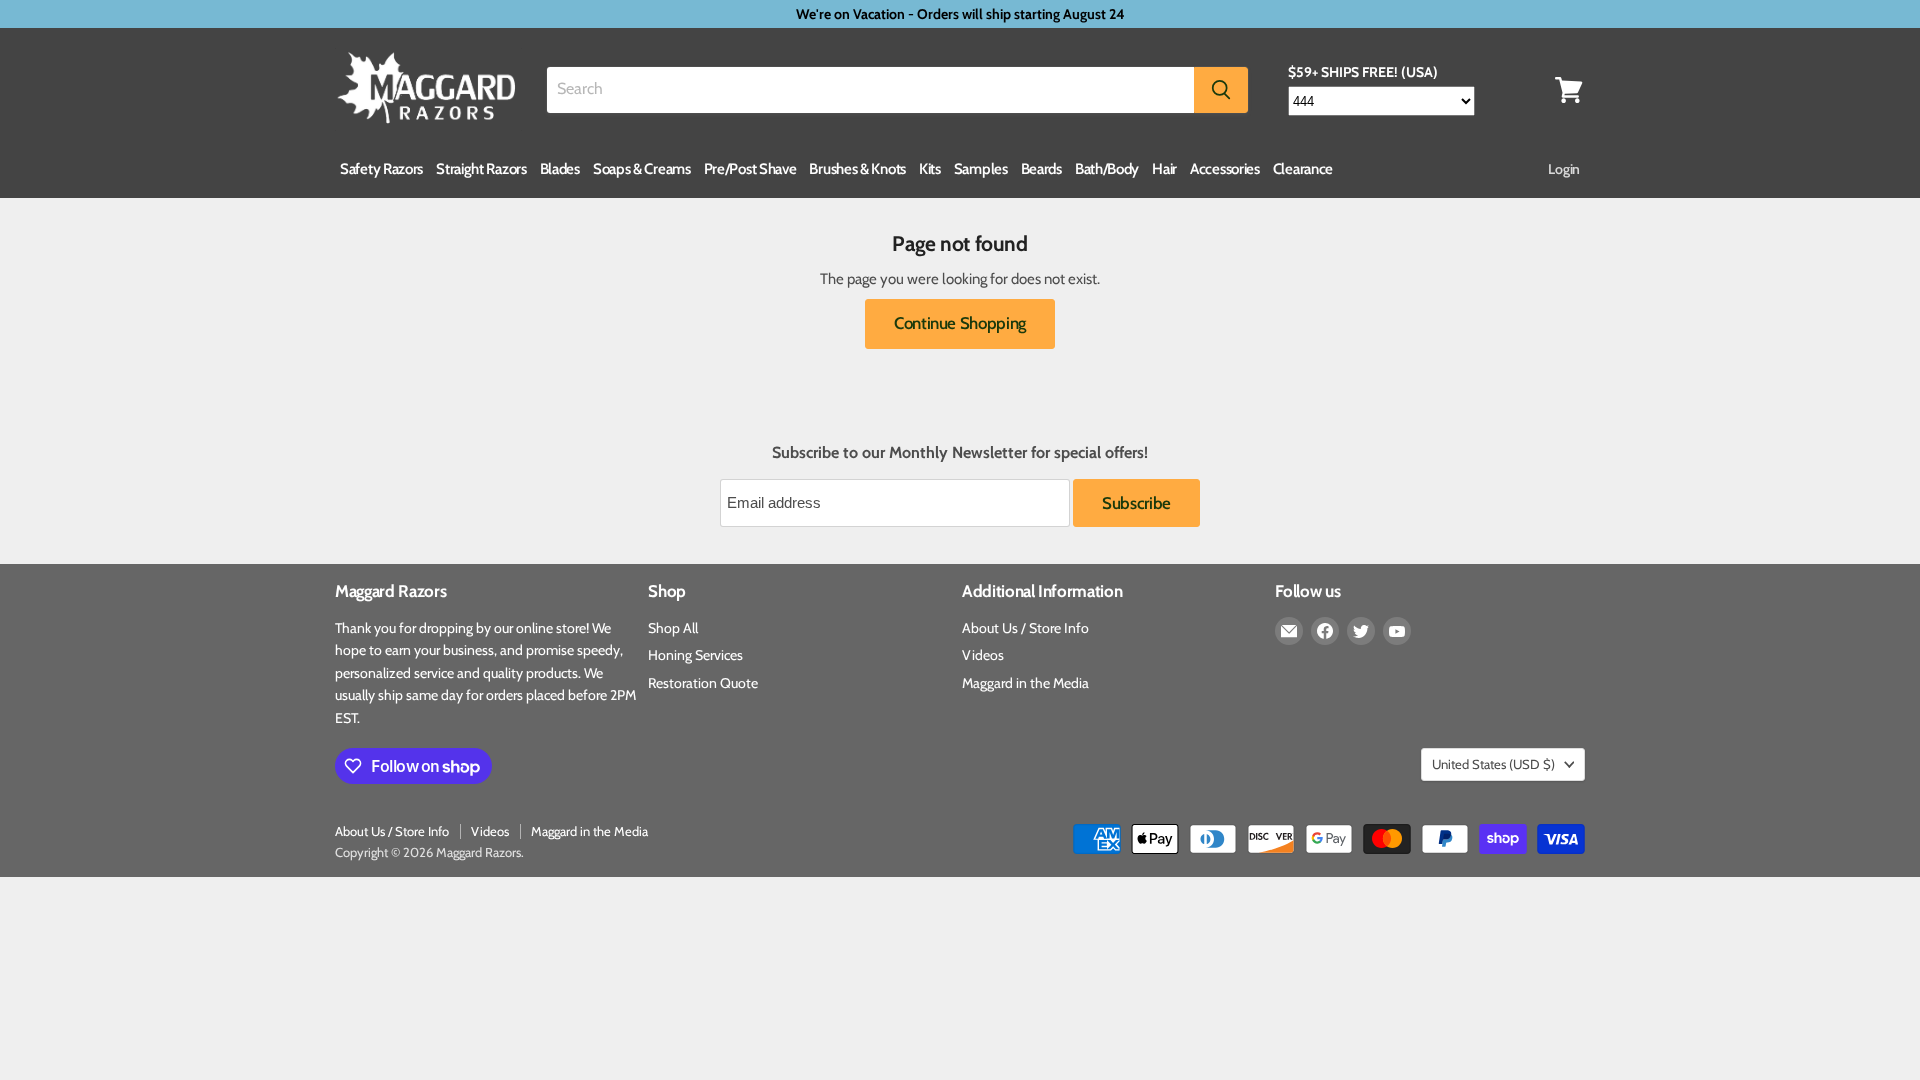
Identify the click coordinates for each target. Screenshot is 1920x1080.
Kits (930, 169)
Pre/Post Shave (750, 169)
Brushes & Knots (857, 169)
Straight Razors (481, 169)
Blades (560, 169)
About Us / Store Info (1025, 628)
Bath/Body (1107, 169)
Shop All (673, 628)
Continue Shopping (960, 323)
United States (1493, 764)
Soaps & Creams (642, 169)
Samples (981, 169)
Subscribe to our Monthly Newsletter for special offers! (960, 453)
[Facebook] (1325, 631)
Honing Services (695, 655)
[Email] (1289, 631)
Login (1564, 169)
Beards (1041, 169)
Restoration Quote (703, 683)
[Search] (1221, 90)
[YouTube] (1397, 631)
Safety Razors (381, 169)
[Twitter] (1361, 631)
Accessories (1225, 169)
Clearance (1303, 169)
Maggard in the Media (1025, 683)
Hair (1164, 169)
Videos (983, 655)
